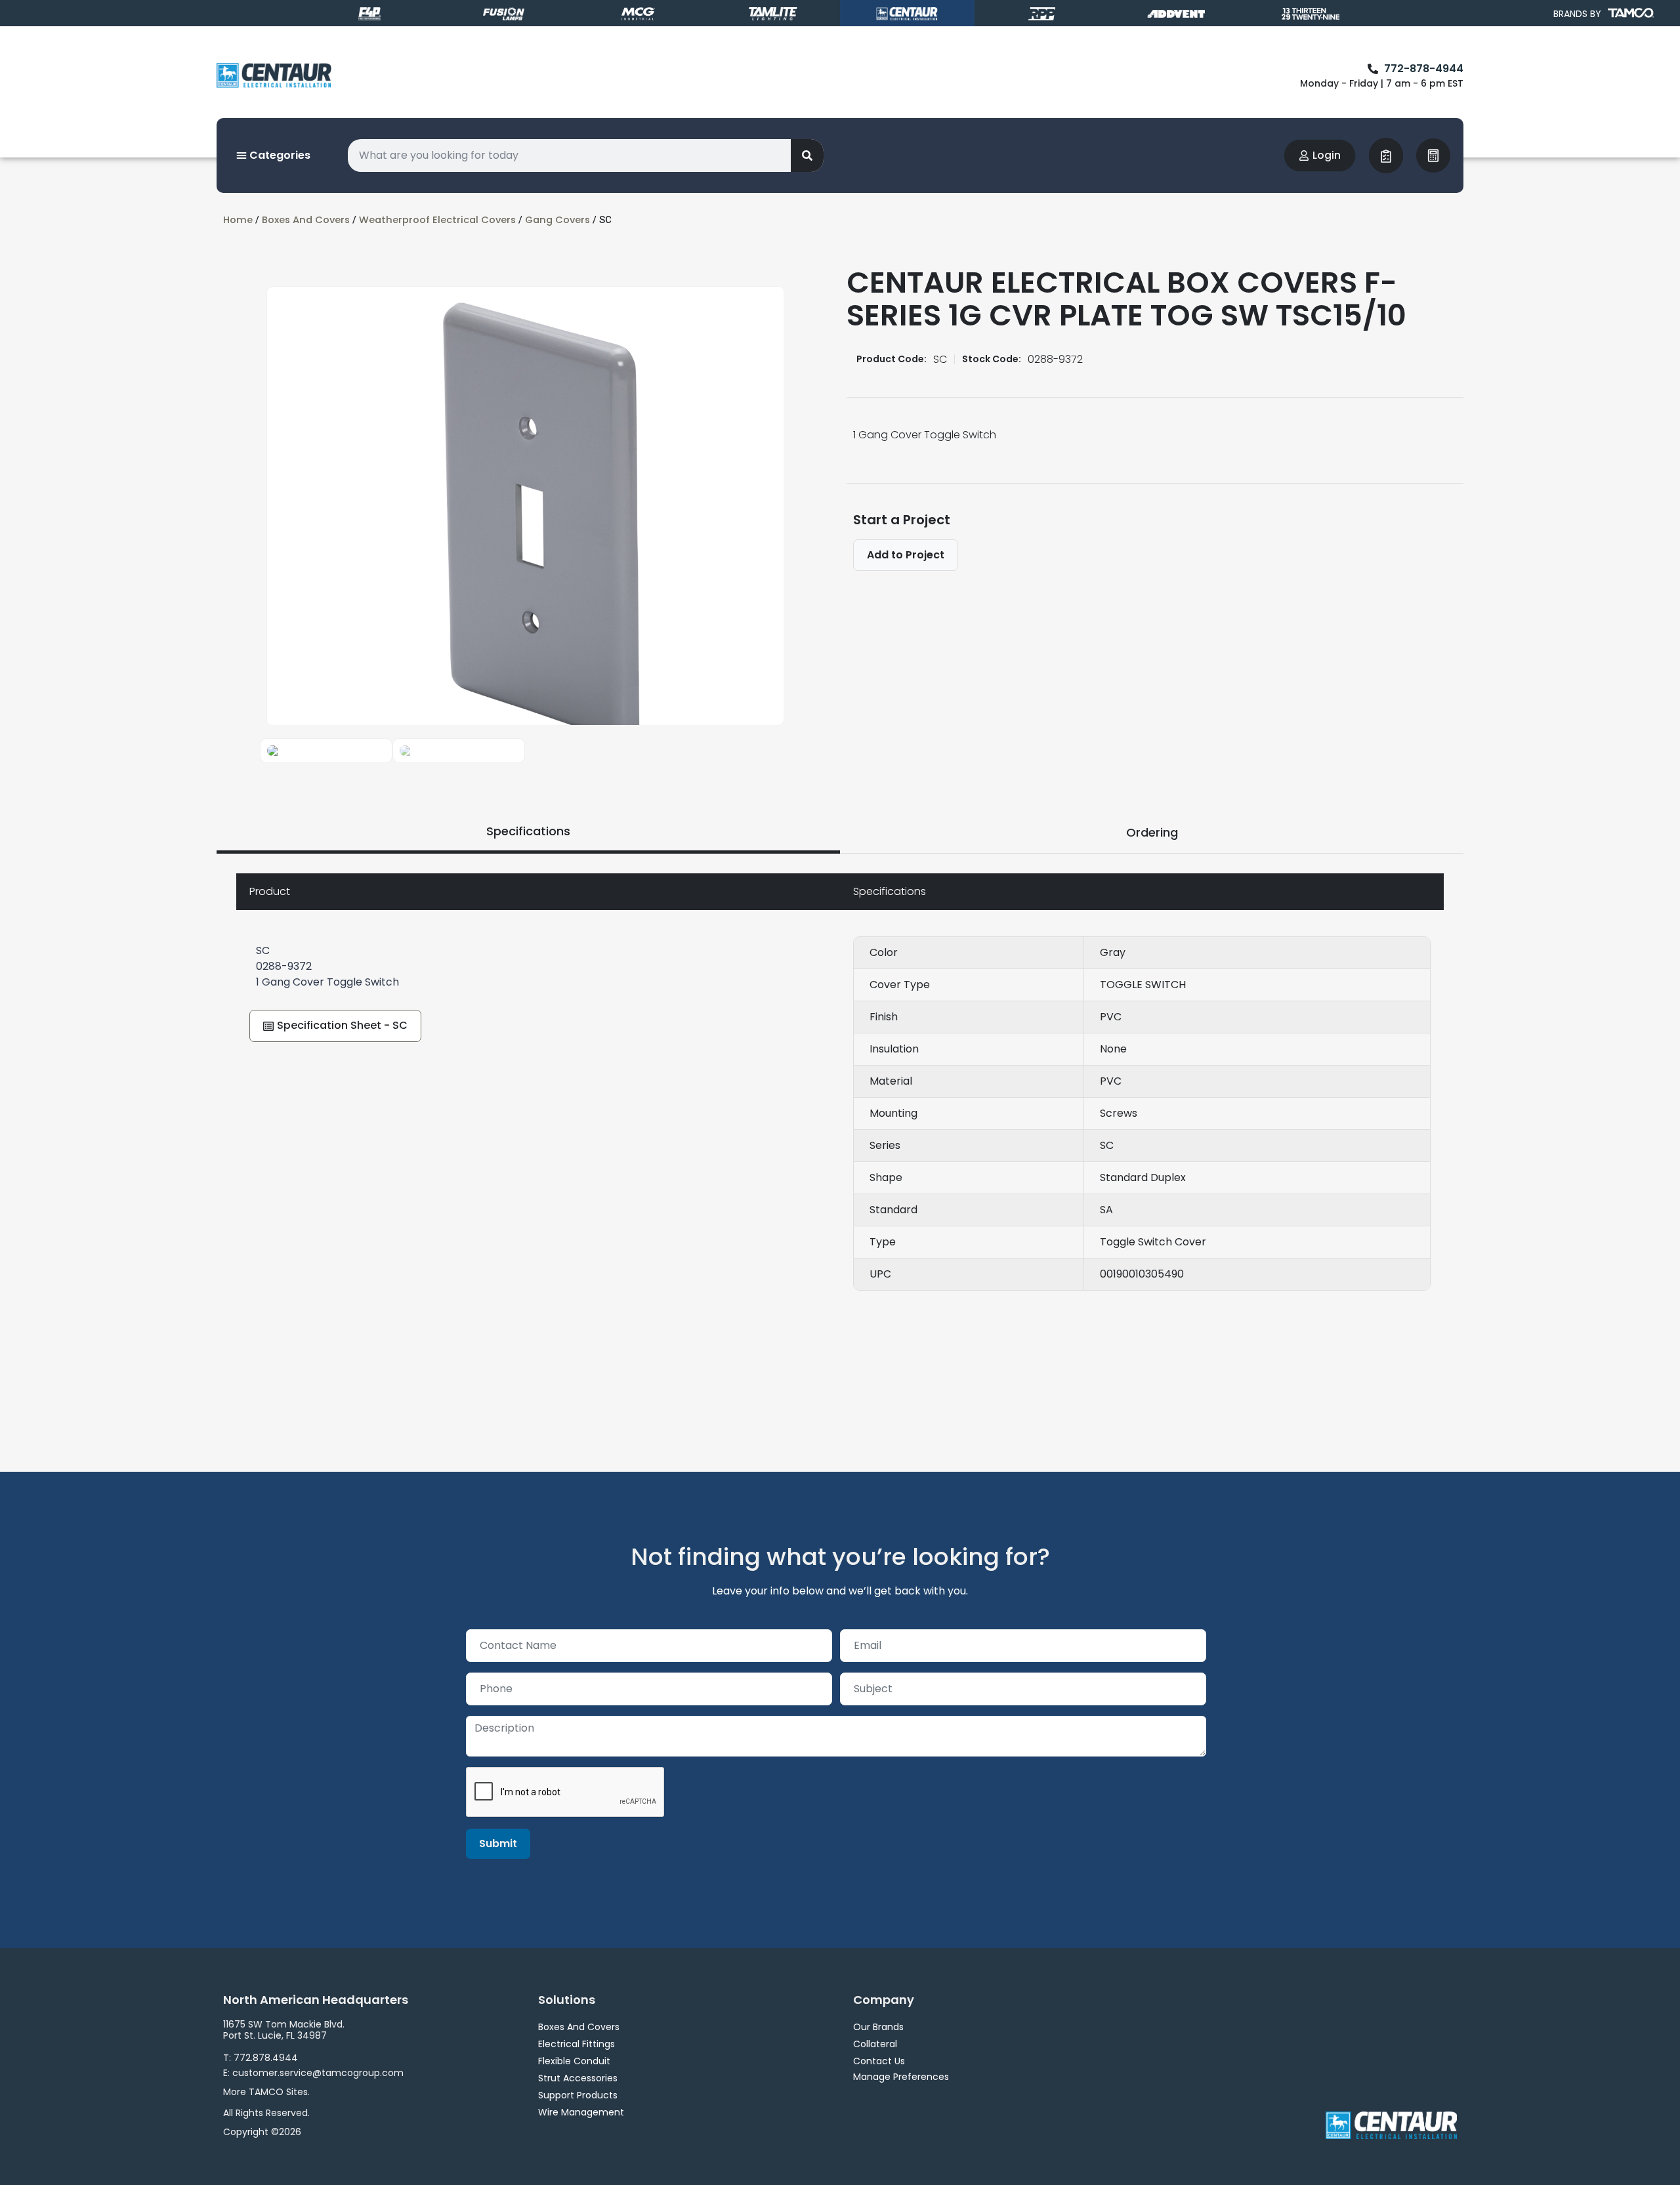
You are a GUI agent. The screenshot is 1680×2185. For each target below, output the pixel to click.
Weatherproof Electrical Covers (437, 220)
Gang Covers (557, 220)
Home (238, 220)
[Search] (807, 156)
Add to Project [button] (906, 555)
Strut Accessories (578, 2078)
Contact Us (879, 2061)
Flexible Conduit (574, 2061)
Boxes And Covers (306, 220)
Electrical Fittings (577, 2044)
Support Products (578, 2095)
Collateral (875, 2044)
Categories (279, 155)
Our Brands (878, 2027)
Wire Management (581, 2112)
